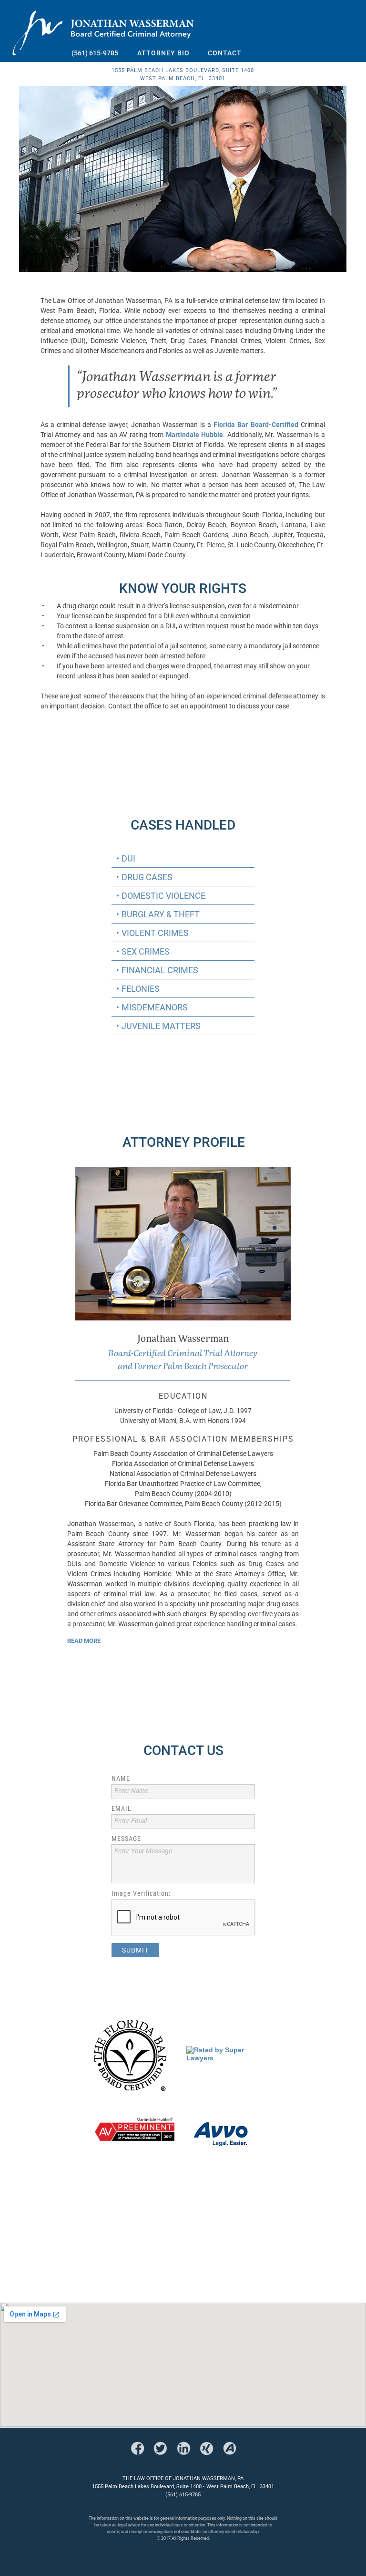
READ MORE (84, 1641)
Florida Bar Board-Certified (256, 424)
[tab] (183, 858)
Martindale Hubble (195, 434)
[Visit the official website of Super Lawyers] (229, 2058)
